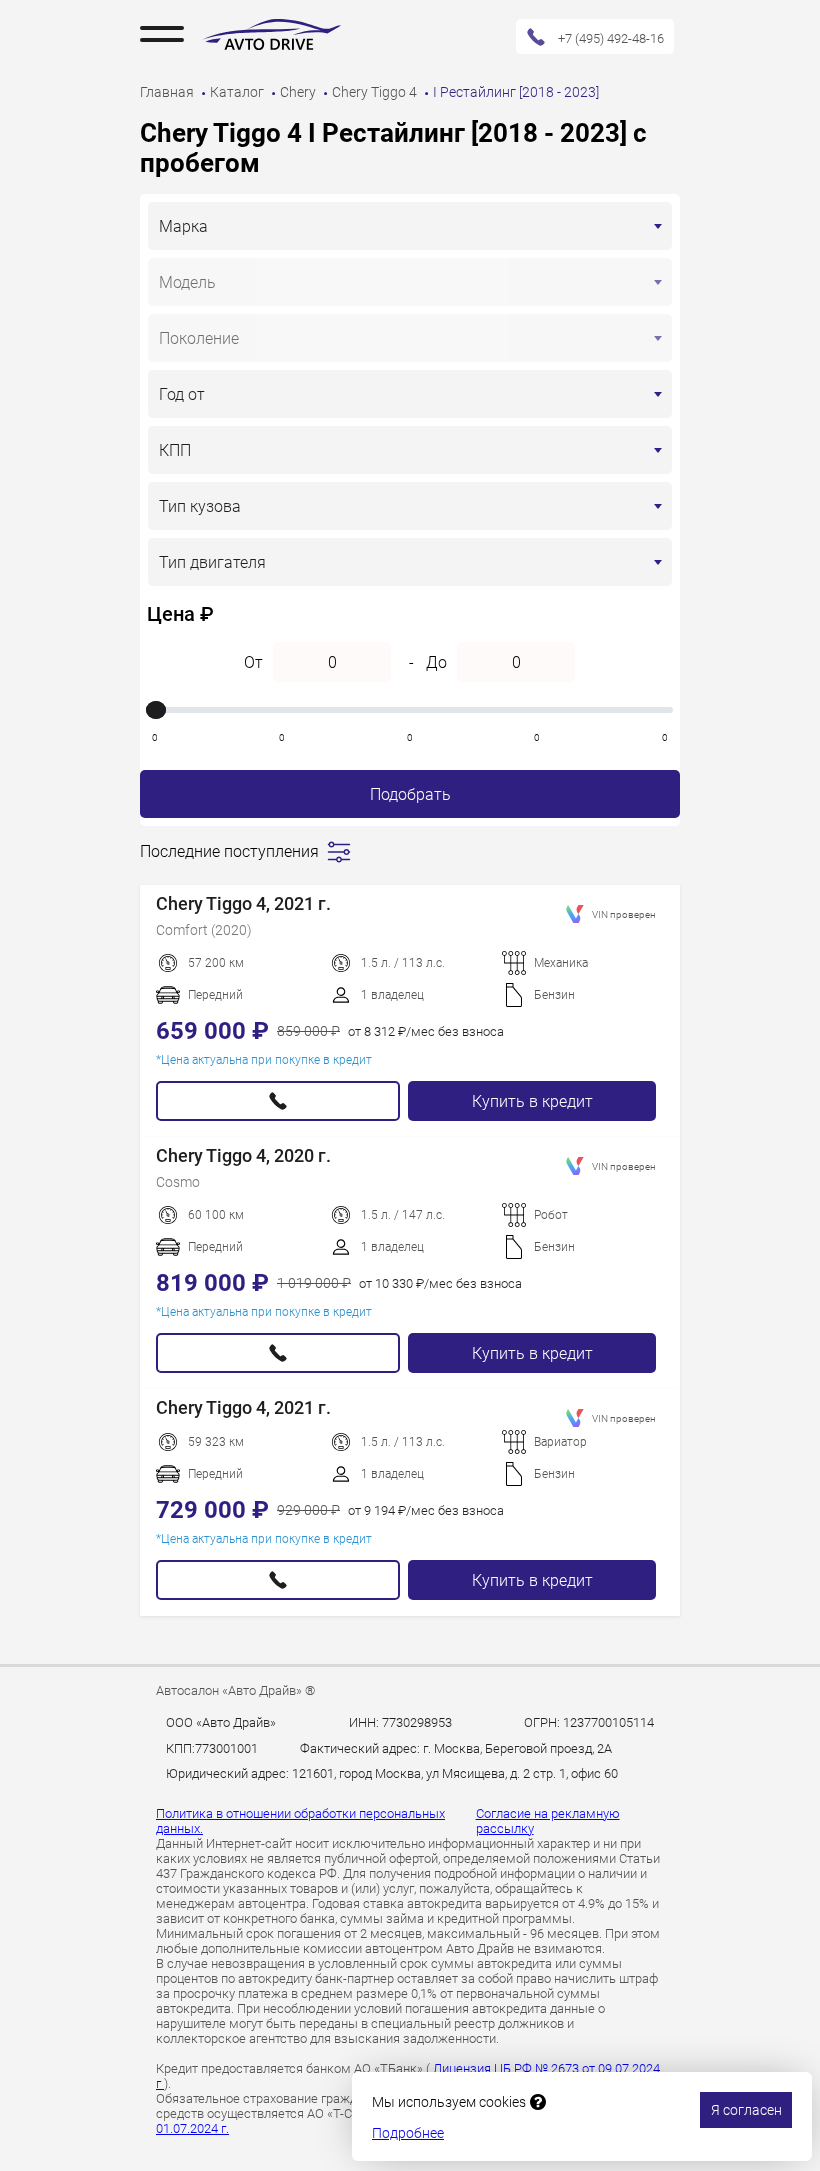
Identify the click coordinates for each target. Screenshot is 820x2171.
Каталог (238, 92)
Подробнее (408, 2133)
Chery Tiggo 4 (376, 92)
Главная (168, 92)
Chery (299, 92)
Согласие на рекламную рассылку (548, 1821)
